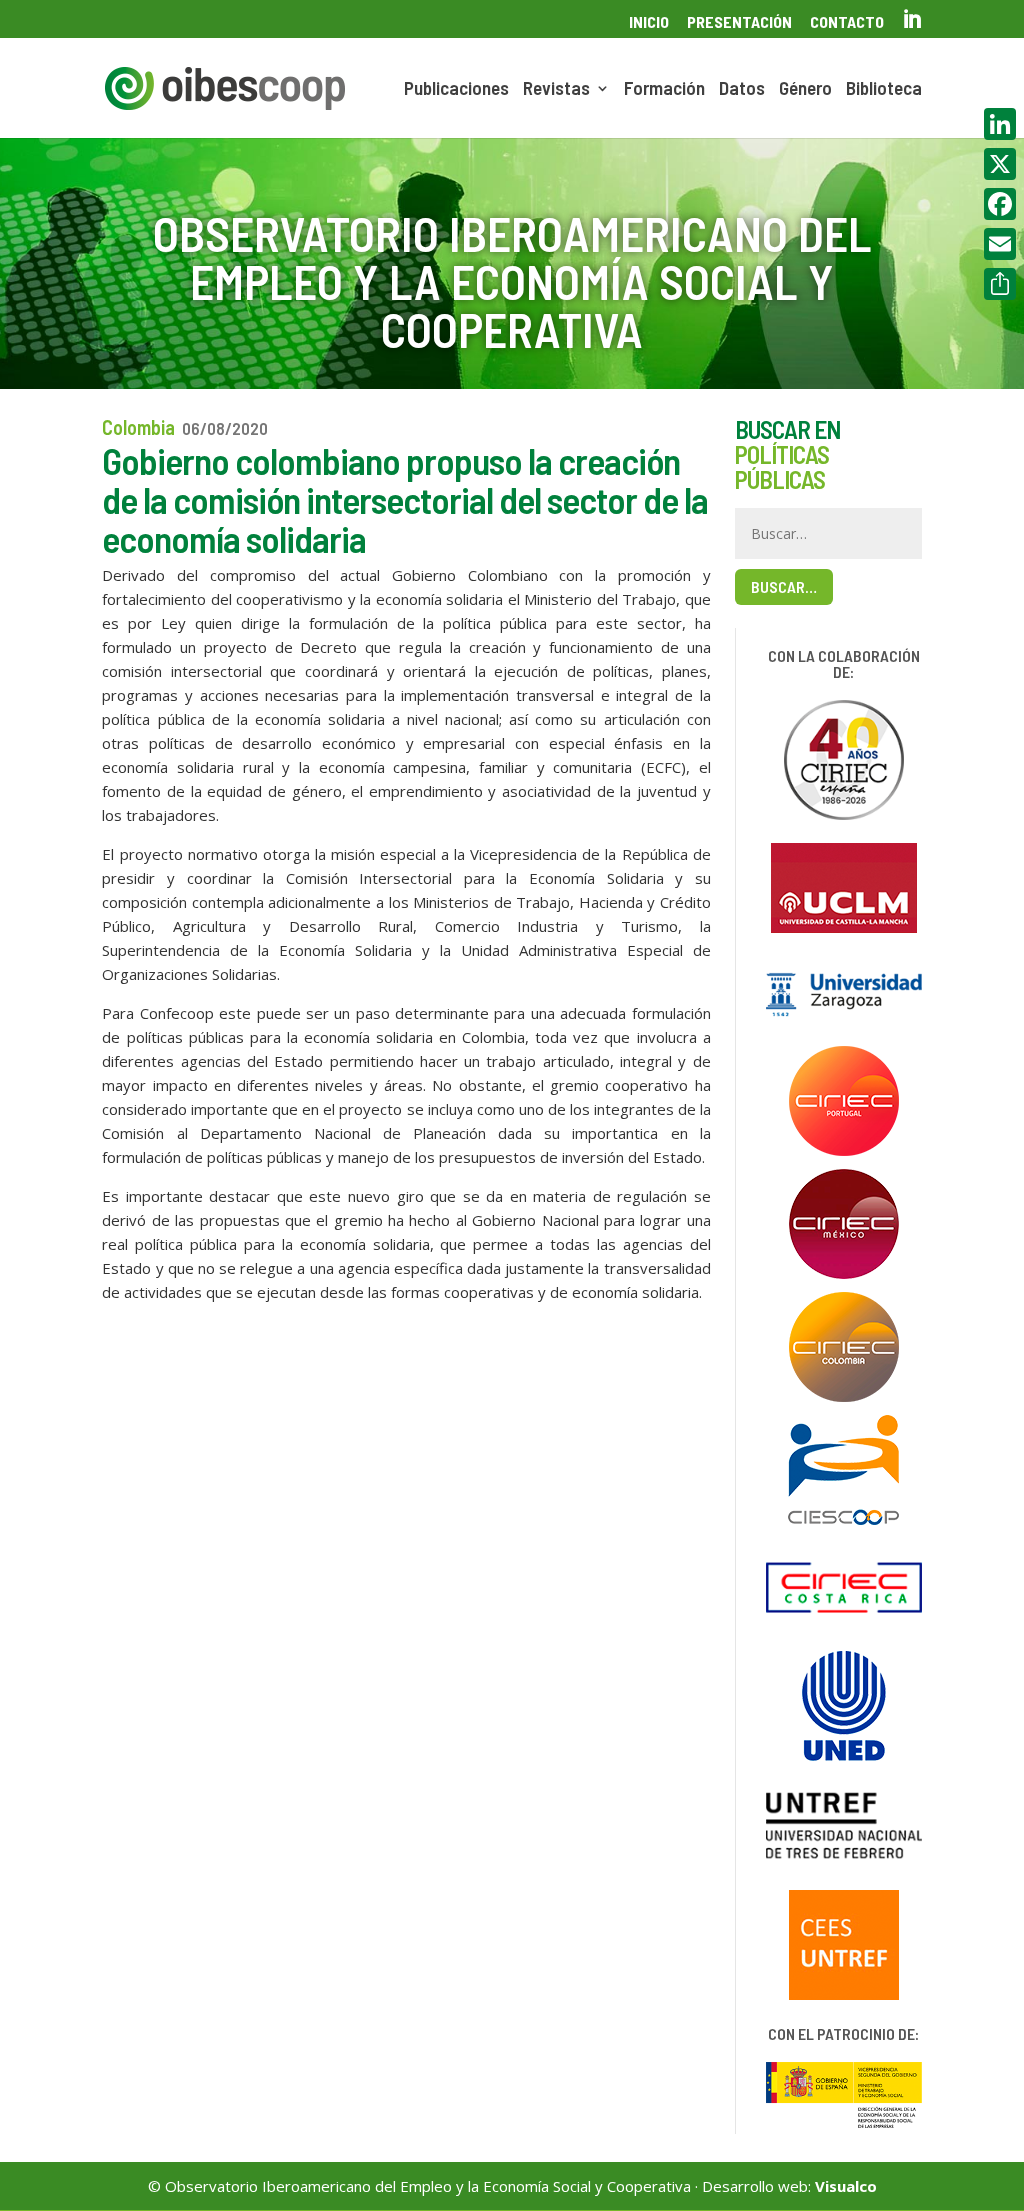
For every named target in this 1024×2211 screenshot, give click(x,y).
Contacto (847, 22)
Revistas (556, 90)
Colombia (138, 427)
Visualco (846, 2186)
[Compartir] (1000, 284)
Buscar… (784, 586)
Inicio (649, 22)
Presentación (739, 22)
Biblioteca (884, 90)
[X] (1000, 164)
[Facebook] (1000, 204)
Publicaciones (456, 90)
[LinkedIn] (1000, 124)
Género (805, 90)
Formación (664, 90)
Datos (742, 90)
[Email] (1000, 244)
